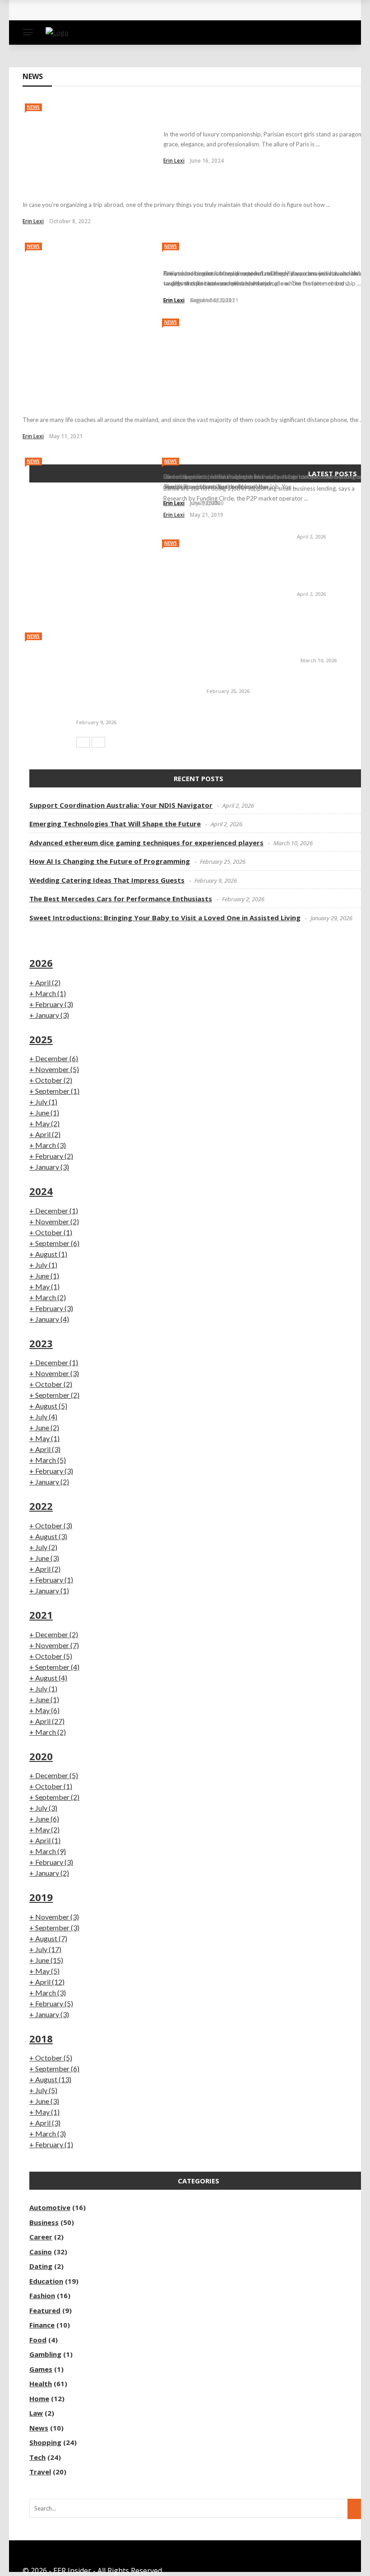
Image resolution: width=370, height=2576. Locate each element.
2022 (41, 1506)
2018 (41, 2038)
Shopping (45, 2442)
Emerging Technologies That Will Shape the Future (328, 570)
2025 (41, 1039)
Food (38, 2340)
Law (36, 2413)
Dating (41, 2266)
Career (41, 2237)
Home (39, 2398)
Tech (37, 2457)
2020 (41, 1756)
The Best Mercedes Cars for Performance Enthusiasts (121, 899)
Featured (45, 2310)
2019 (41, 1897)
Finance (42, 2325)
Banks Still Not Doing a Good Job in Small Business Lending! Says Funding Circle (260, 466)
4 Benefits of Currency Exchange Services (117, 188)
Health (41, 2384)
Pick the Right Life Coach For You (100, 403)
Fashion (42, 2295)
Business (44, 2222)
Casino (41, 2252)
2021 (41, 1615)
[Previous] (83, 742)
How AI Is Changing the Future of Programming (287, 680)
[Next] (98, 742)
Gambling (45, 2354)
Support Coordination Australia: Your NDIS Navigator (331, 513)
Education (46, 2281)
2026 (41, 963)
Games (41, 2369)
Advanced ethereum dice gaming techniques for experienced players (154, 17)
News (33, 107)
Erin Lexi (33, 221)
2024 (41, 1191)
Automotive (50, 2207)
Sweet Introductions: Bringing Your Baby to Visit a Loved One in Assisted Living (165, 918)
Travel (40, 2472)
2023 (41, 1343)
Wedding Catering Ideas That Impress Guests (154, 711)
